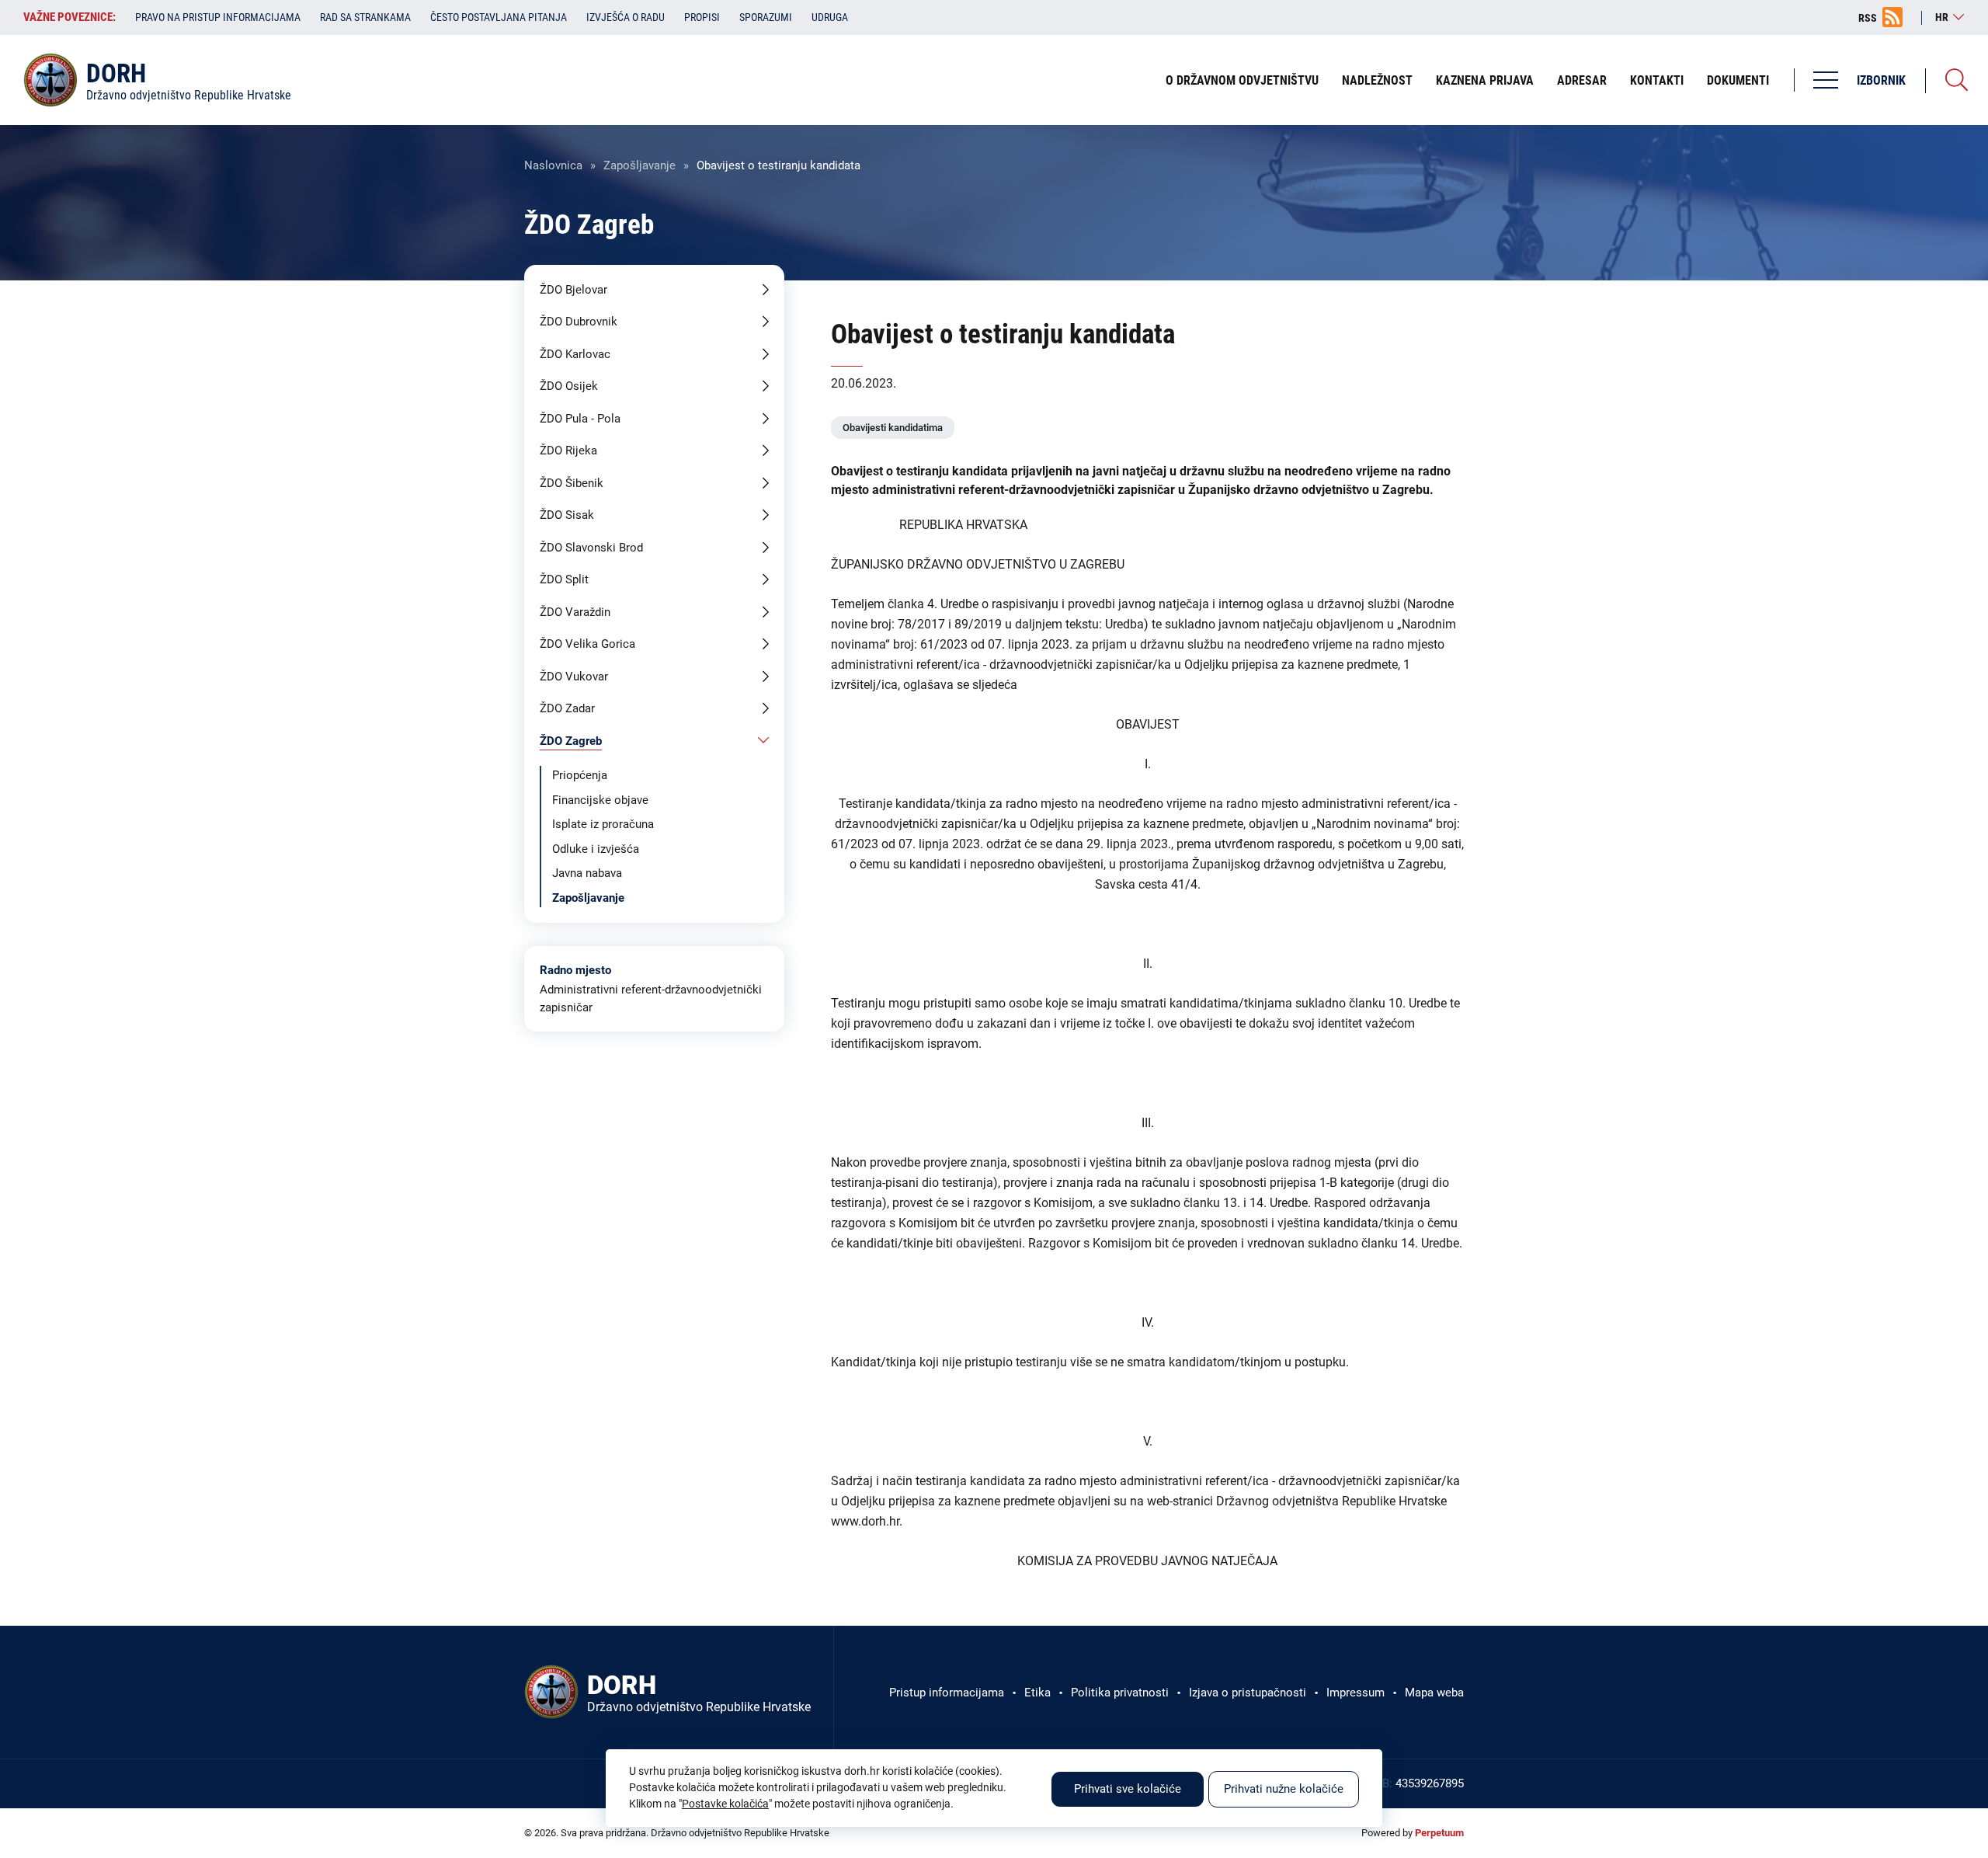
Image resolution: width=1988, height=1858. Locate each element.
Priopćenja (580, 775)
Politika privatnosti (1120, 1693)
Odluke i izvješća (596, 849)
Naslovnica (553, 165)
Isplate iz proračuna (603, 824)
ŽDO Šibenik (572, 483)
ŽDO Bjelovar (573, 290)
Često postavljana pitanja (499, 17)
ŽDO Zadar (567, 708)
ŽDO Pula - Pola (580, 419)
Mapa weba (1434, 1693)
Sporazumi (766, 17)
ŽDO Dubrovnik (579, 322)
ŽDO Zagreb (571, 741)
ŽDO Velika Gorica (587, 644)
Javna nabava (587, 873)
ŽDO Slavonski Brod (591, 548)
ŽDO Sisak (567, 515)
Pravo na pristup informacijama (218, 17)
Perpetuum (1439, 1833)
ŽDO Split (564, 579)
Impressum (1355, 1693)
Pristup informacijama (947, 1693)
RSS (1868, 18)
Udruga (830, 17)
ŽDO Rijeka (568, 451)
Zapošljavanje (639, 165)
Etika (1037, 1693)
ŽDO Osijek (569, 386)
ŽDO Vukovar (574, 677)
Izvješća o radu (626, 17)
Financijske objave (600, 800)
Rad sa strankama (365, 17)
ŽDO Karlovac (575, 354)
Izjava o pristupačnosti (1248, 1693)
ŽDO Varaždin (575, 612)
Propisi (702, 17)
